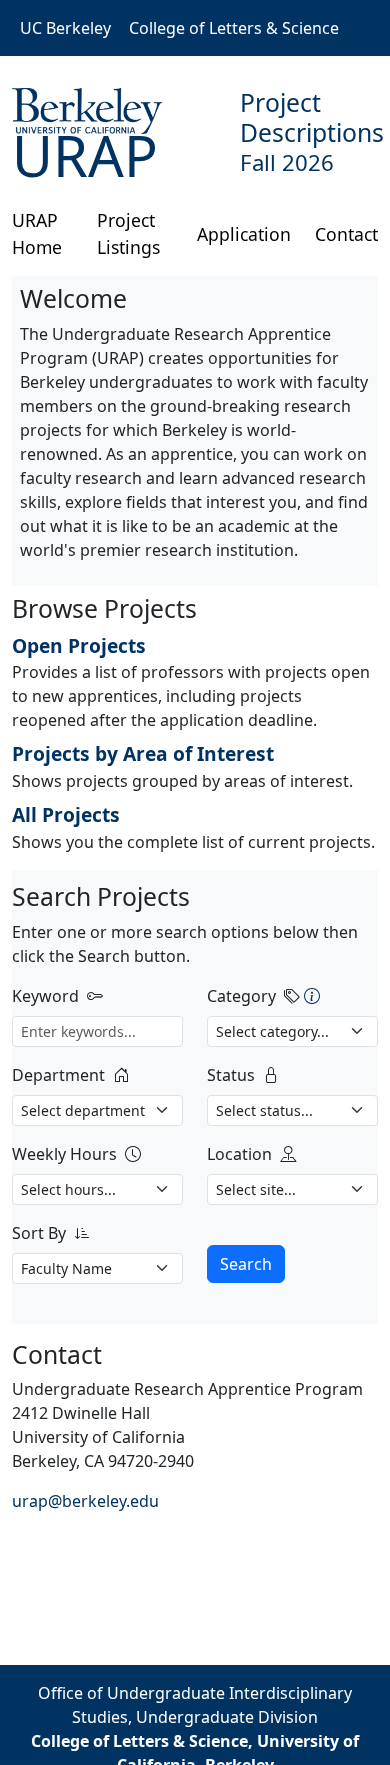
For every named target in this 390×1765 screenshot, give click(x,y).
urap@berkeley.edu (85, 1501)
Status (231, 1075)
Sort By (39, 1233)
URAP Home (37, 233)
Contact (346, 234)
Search (246, 1264)
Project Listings (128, 233)
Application (244, 234)
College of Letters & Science (234, 28)
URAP (85, 155)
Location (239, 1154)
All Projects (66, 814)
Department (58, 1075)
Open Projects (79, 645)
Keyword (45, 996)
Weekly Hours (64, 1154)
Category (241, 996)
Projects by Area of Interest (143, 753)
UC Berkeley (65, 28)
